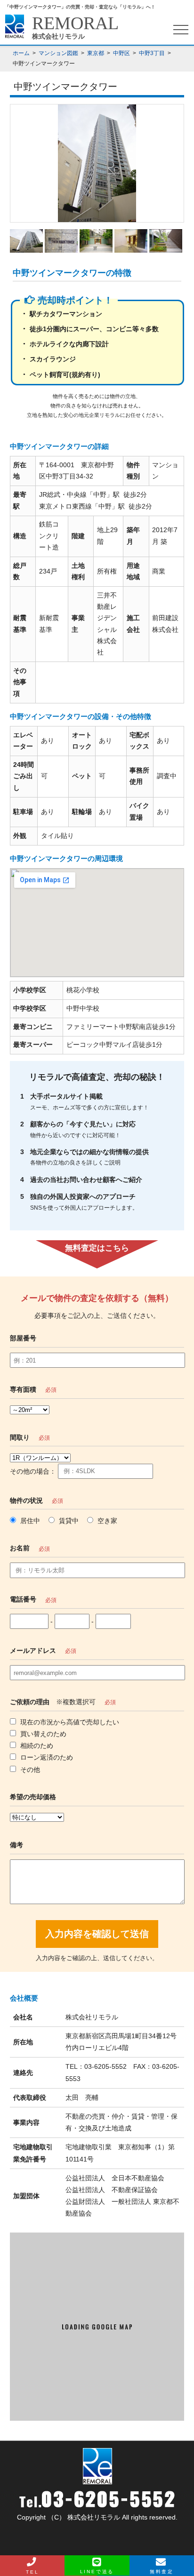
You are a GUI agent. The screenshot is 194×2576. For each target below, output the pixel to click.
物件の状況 (26, 1500)
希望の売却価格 (33, 1797)
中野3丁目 (152, 53)
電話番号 (23, 1599)
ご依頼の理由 (30, 1702)
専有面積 (23, 1389)
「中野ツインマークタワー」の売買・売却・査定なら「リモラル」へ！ (80, 7)
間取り (20, 1437)
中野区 (121, 53)
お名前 (20, 1548)
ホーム (21, 53)
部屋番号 (23, 1338)
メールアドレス (33, 1651)
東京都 (96, 53)
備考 (16, 1845)
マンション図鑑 (58, 53)
